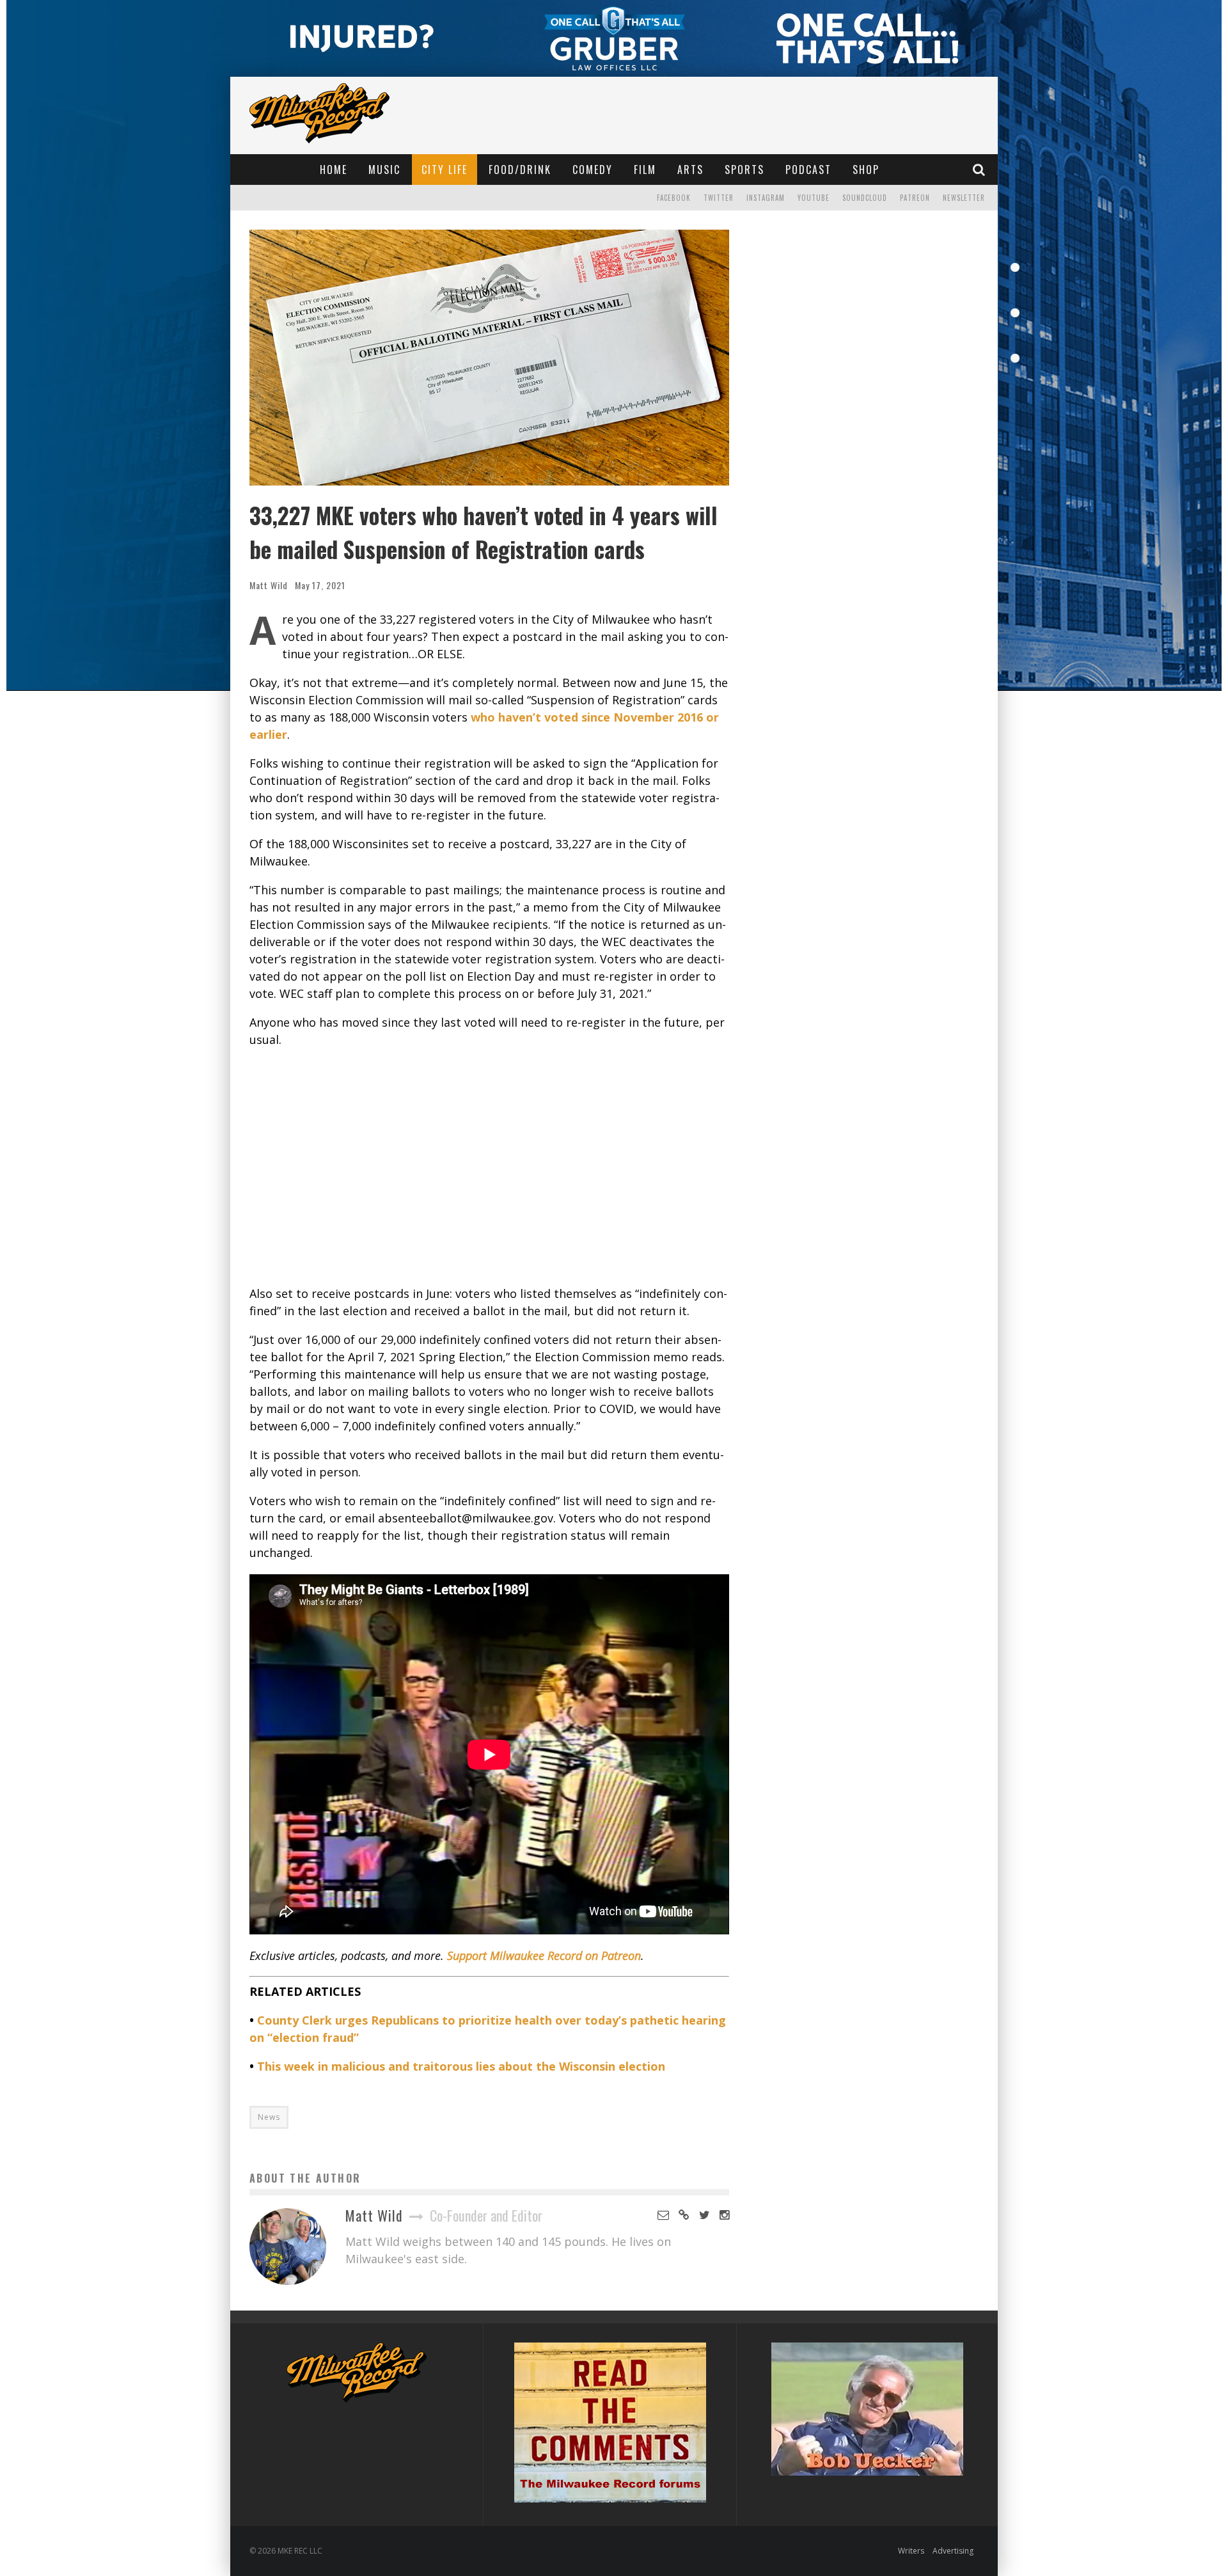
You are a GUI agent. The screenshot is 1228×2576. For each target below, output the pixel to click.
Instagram (766, 198)
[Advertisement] (489, 1167)
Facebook (674, 198)
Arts (690, 170)
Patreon (915, 198)
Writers (911, 2551)
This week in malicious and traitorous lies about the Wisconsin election (461, 2066)
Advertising (953, 2551)
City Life (445, 170)
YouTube (814, 198)
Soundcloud (865, 198)
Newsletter (964, 198)
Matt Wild (269, 585)
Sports (744, 170)
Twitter (719, 198)
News (269, 2117)
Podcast (808, 170)
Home (334, 170)
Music (384, 170)
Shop (866, 170)
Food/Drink (520, 170)
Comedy (593, 170)
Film (645, 170)
